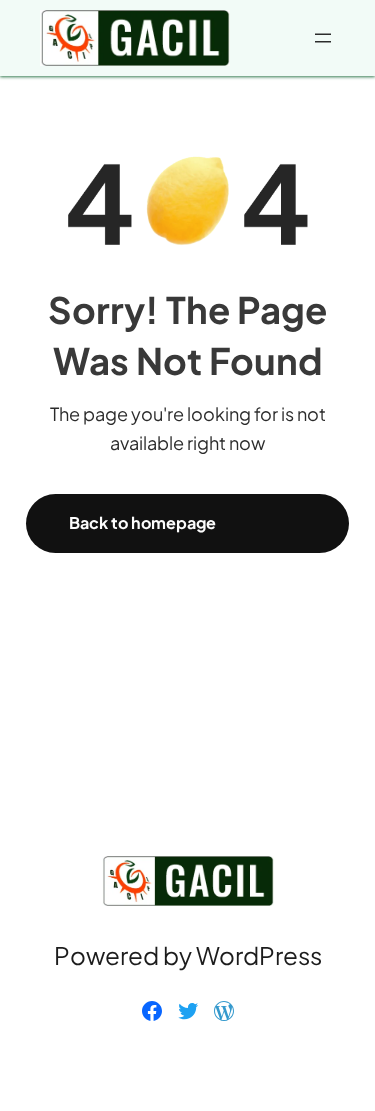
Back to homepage (142, 522)
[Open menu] (323, 38)
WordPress (259, 955)
